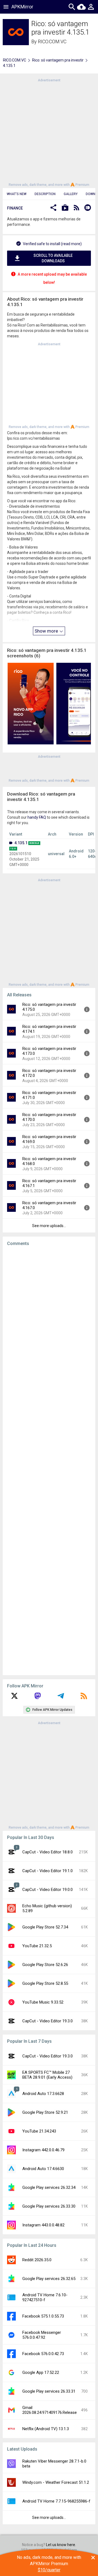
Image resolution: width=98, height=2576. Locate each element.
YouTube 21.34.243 (39, 2131)
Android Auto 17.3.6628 (43, 2094)
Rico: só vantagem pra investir (58, 60)
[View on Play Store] (65, 208)
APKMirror (22, 7)
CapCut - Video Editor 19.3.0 (48, 2021)
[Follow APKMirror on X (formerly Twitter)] (14, 1698)
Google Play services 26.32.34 (49, 2187)
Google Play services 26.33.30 (49, 2206)
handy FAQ (37, 817)
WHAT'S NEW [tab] (17, 194)
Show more (47, 631)
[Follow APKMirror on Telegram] (61, 1698)
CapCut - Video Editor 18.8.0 (48, 1852)
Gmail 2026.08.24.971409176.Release (50, 2410)
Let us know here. (61, 2545)
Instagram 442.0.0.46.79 (43, 2150)
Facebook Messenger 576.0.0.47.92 (42, 2335)
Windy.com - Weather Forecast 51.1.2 (56, 2482)
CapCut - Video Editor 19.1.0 (48, 1871)
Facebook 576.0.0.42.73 (43, 2354)
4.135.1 (21, 843)
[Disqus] (49, 1461)
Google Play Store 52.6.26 (45, 1965)
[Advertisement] (49, 132)
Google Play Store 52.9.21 (45, 2112)
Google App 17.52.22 (41, 2372)
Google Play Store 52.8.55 (45, 1983)
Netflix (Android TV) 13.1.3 (46, 2429)
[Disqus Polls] (51, 1319)
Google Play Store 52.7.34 (45, 1927)
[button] (53, 208)
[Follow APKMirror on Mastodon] (38, 1698)
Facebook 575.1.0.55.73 (43, 2316)
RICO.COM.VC (52, 41)
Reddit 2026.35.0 (37, 2260)
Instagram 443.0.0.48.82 (43, 2225)
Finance (15, 208)
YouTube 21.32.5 (37, 1946)
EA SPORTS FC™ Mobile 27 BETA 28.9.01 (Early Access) (47, 2075)
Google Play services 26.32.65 (49, 2279)
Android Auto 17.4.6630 (43, 2169)
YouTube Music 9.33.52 (43, 2002)
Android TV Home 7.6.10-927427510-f (45, 2297)
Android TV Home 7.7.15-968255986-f (56, 2501)
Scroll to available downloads (53, 258)
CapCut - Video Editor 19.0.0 (48, 1890)
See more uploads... (49, 1226)
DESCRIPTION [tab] (45, 194)
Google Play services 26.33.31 (49, 2391)
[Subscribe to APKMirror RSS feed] (84, 1698)
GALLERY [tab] (71, 194)
